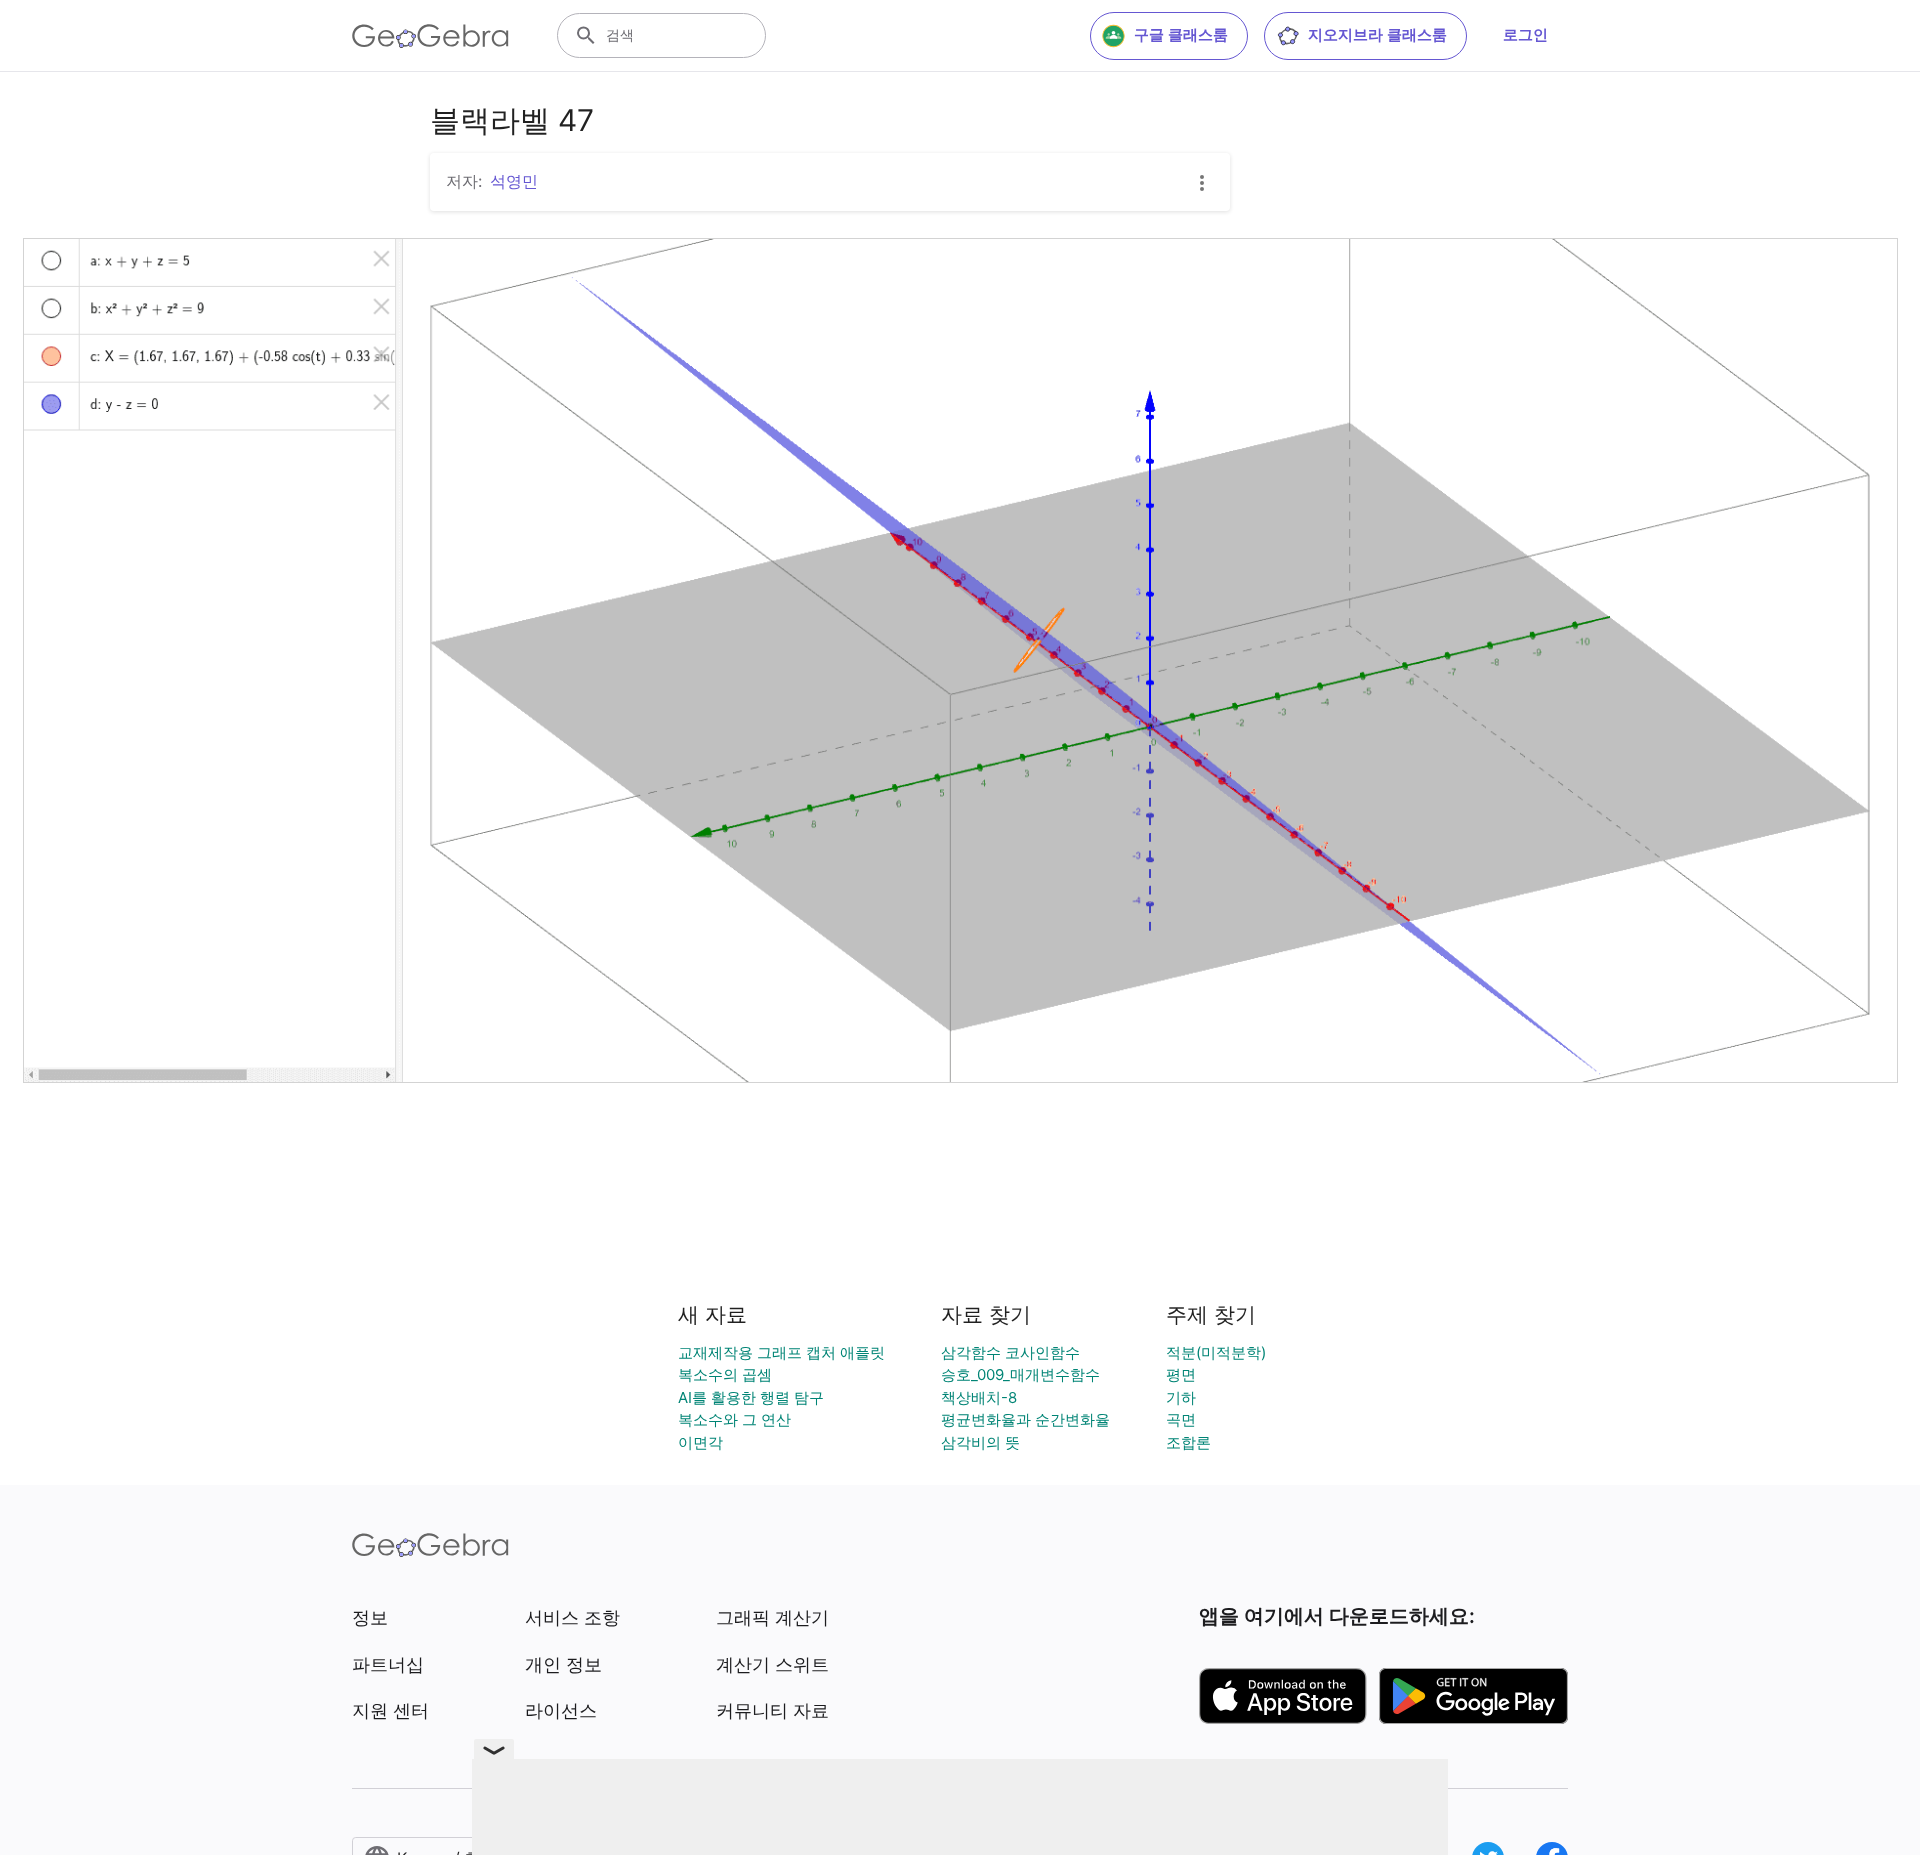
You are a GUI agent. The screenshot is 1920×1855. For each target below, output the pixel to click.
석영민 (514, 181)
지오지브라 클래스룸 (1377, 34)
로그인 (1525, 34)
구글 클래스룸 (1181, 34)
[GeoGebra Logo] (430, 36)
